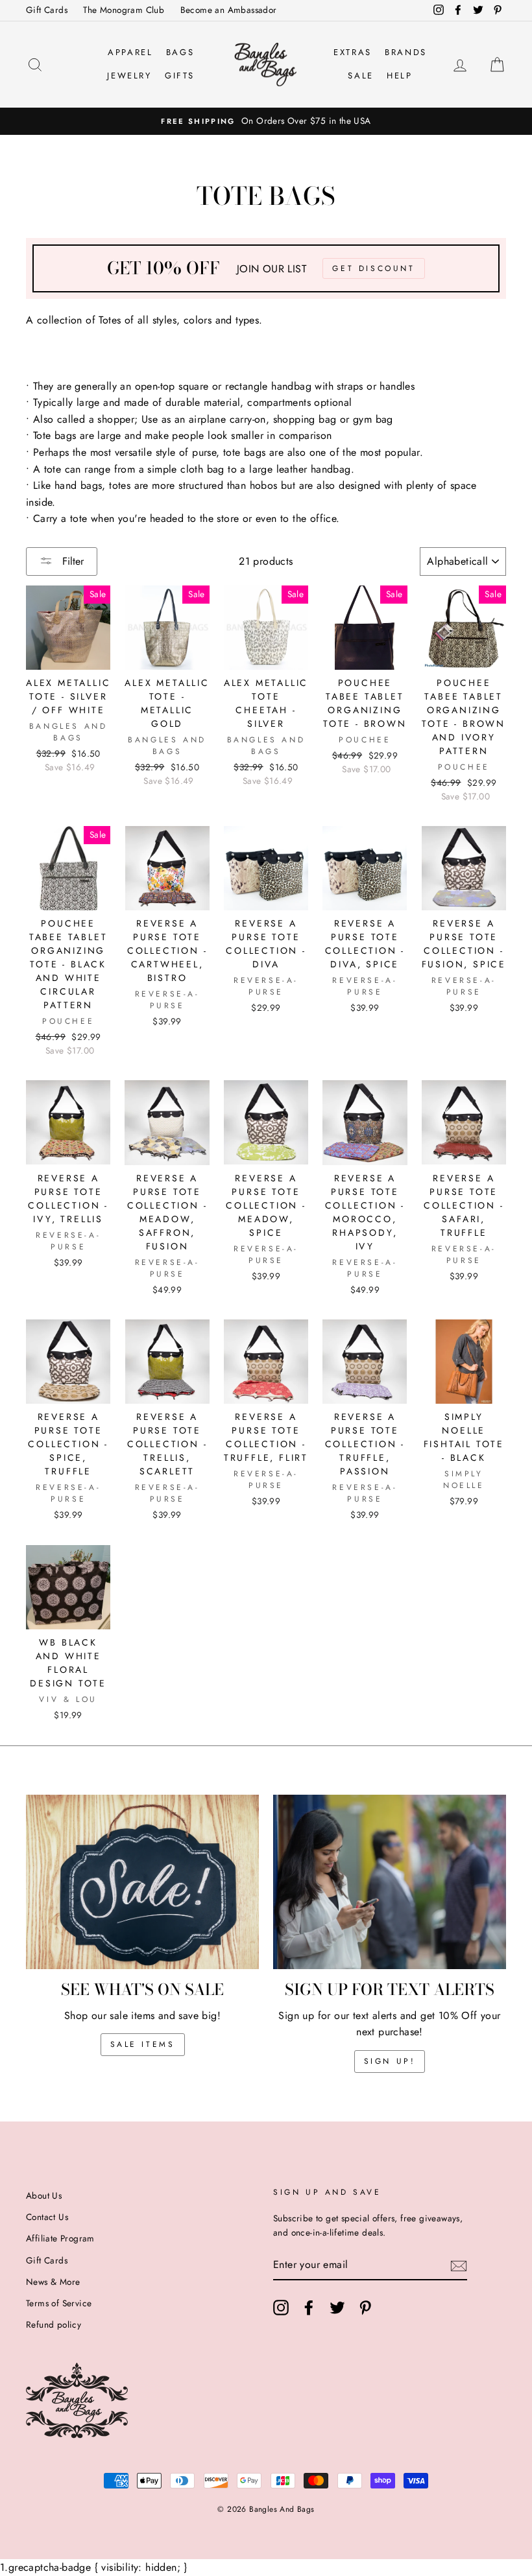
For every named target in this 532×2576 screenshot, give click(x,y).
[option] (266, 121)
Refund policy (54, 2324)
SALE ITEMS (143, 2044)
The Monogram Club (124, 10)
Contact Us (47, 2217)
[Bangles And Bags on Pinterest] (365, 2308)
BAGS (180, 52)
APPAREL (130, 52)
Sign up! (390, 2061)
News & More (53, 2282)
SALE (360, 76)
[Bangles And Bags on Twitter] (337, 2308)
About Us (44, 2195)
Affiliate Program (60, 2238)
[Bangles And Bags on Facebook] (309, 2308)
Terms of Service (59, 2303)
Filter (71, 561)
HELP (399, 76)
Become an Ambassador (229, 10)
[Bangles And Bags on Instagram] (281, 2308)
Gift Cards (47, 10)
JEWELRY (129, 76)
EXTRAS (353, 52)
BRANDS (406, 52)
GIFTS (180, 76)
